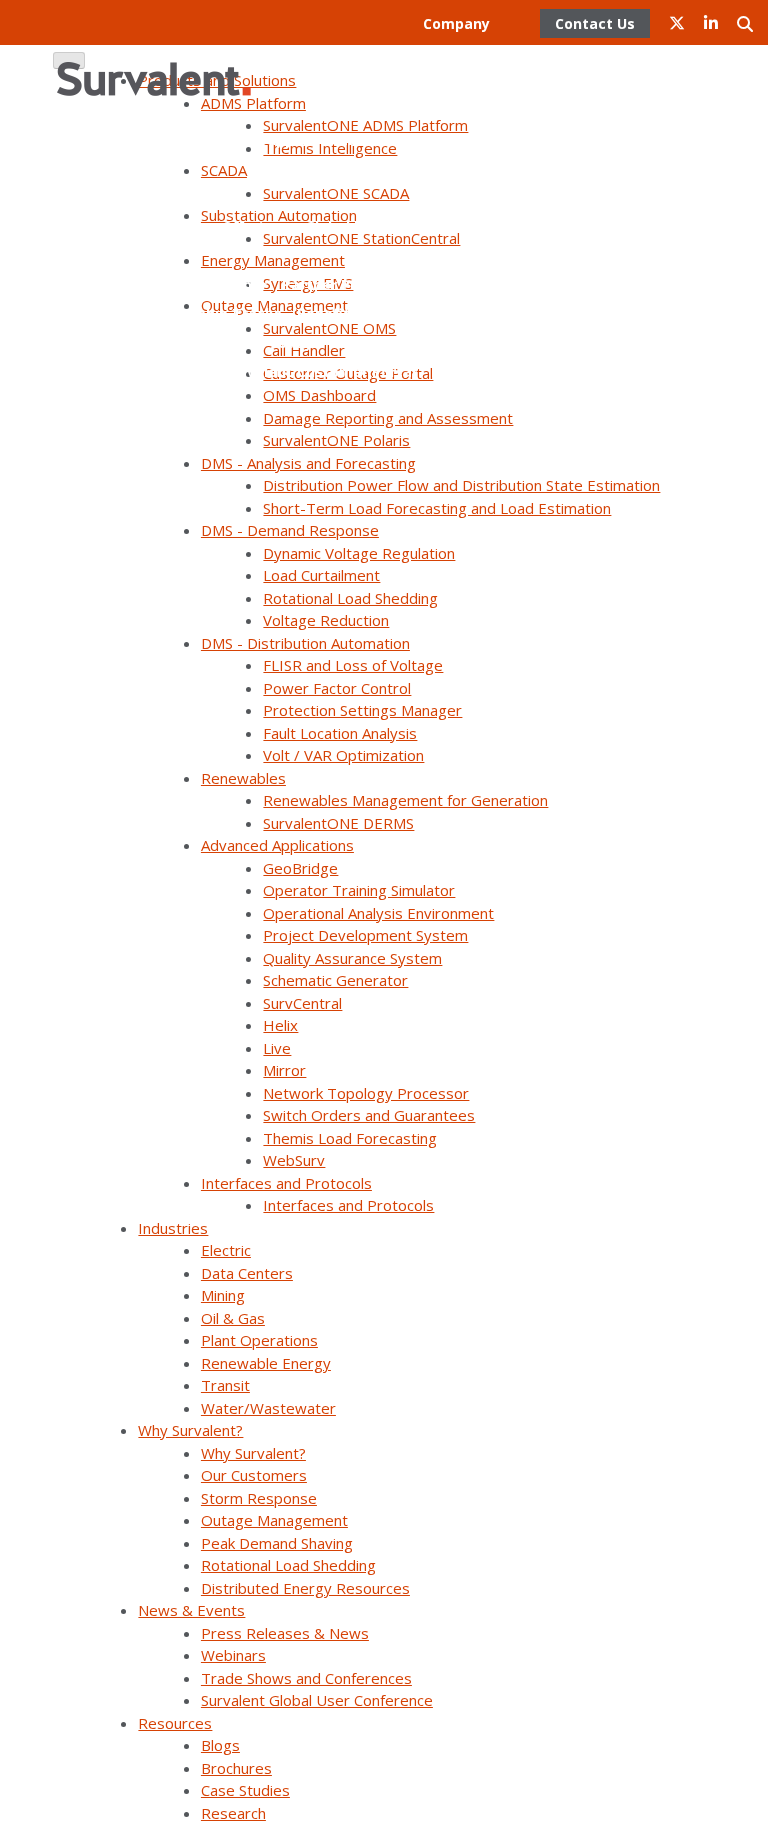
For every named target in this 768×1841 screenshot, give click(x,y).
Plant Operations (259, 1340)
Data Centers (247, 1273)
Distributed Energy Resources (305, 1588)
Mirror (284, 1070)
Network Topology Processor (366, 1093)
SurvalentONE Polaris (336, 440)
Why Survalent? (190, 1430)
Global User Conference (390, 226)
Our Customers (254, 1475)
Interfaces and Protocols (286, 1183)
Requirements (424, 313)
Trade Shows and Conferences (306, 1678)
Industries (173, 1228)
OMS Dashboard (319, 395)
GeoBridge (300, 868)
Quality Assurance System (352, 958)
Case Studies (245, 1790)
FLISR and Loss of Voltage (353, 665)
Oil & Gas (233, 1318)
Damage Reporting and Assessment (388, 418)
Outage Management (274, 1520)
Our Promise (221, 52)
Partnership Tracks (212, 313)
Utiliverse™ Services (403, 139)
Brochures (236, 1768)
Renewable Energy (266, 1363)
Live (277, 1048)
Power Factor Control (337, 688)
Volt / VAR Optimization (343, 755)
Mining (223, 1295)
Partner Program (429, 255)
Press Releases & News (285, 1633)
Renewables (243, 778)
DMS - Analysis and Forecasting (308, 463)
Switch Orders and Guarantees (369, 1115)
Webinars (233, 1655)
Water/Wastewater (268, 1408)
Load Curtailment (321, 575)
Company (456, 23)
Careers (352, 81)
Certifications (425, 52)
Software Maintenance (392, 168)
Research (233, 1813)
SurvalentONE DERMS (338, 823)
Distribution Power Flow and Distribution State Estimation (461, 485)
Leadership (321, 52)
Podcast (460, 371)
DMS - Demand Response (290, 530)
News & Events (191, 1610)
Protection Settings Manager (362, 710)
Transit (225, 1385)
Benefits (327, 313)
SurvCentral (302, 1003)
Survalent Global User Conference (317, 1700)
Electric (226, 1250)
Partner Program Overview (378, 284)
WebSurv (294, 1160)
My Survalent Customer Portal (307, 371)
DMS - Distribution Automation (305, 643)
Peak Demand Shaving (277, 1543)
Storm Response (259, 1498)
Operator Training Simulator (359, 890)
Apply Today (268, 342)
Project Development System (365, 935)
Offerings (256, 226)
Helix (280, 1025)
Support (287, 139)
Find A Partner (216, 284)
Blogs (220, 1745)
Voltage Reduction (326, 620)
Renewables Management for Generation (405, 800)
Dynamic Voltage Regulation (359, 553)
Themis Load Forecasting (350, 1138)
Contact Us (435, 81)
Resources (175, 1723)
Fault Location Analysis (340, 733)
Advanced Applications (277, 845)
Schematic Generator (335, 980)
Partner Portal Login (401, 342)
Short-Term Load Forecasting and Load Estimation (437, 508)
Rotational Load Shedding (350, 598)
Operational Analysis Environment (378, 913)
